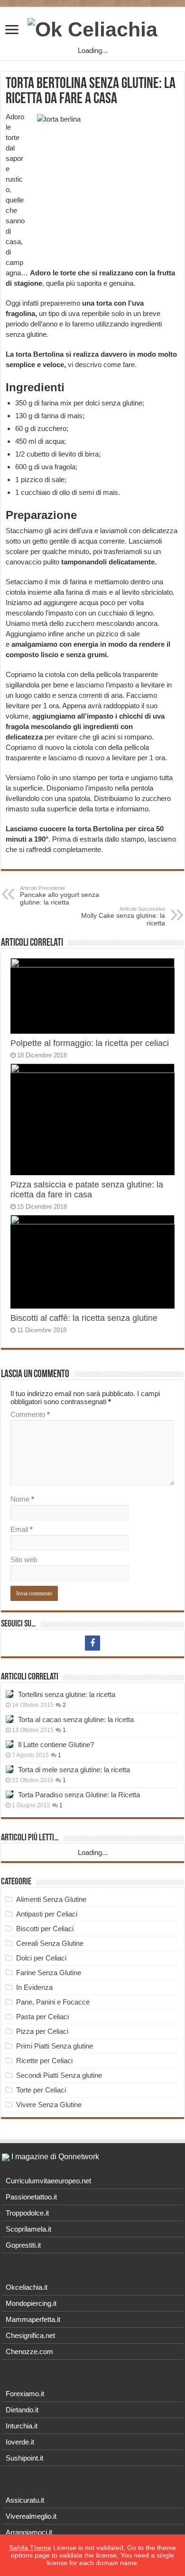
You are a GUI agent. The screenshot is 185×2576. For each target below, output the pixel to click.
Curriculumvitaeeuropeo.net (48, 2181)
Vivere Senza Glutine (49, 2105)
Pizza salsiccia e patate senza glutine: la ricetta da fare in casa (87, 1190)
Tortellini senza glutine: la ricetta (67, 1694)
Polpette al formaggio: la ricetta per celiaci (90, 1043)
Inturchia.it (22, 2426)
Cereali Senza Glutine (50, 1943)
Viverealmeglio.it (31, 2516)
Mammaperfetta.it (33, 2319)
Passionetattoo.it (31, 2197)
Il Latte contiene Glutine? (56, 1745)
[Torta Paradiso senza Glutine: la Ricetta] (9, 1794)
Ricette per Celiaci (44, 2061)
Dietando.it (22, 2410)
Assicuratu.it (25, 2500)
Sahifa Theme (30, 2548)
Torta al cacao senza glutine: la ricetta (76, 1719)
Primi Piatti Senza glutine (55, 2046)
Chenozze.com (29, 2352)
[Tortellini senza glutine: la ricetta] (9, 1694)
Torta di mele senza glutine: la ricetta (74, 1770)
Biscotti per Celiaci (45, 1929)
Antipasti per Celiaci (47, 1914)
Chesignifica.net (30, 2335)
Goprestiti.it (23, 2245)
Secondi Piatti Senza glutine (59, 2075)
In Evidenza (34, 1987)
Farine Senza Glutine (49, 1973)
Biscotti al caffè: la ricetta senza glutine (84, 1318)
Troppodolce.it (27, 2213)
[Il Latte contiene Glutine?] (9, 1744)
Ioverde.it (20, 2442)
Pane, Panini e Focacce (53, 2002)
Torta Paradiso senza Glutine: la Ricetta (79, 1795)
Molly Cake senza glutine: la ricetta (123, 916)
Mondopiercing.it (31, 2303)
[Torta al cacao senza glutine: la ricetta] (9, 1719)
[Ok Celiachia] (92, 28)
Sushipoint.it (24, 2458)
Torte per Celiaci (41, 2090)
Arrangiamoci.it (29, 2532)
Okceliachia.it (27, 2287)
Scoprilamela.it (28, 2229)
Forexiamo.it (25, 2394)
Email (22, 1529)
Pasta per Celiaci (42, 2017)
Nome (22, 1499)
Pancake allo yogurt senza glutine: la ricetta (60, 896)
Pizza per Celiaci (42, 2031)
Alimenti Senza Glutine (51, 1899)
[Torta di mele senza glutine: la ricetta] (9, 1769)
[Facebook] (92, 1643)
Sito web (24, 1560)
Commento (30, 1414)
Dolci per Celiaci (41, 1958)
